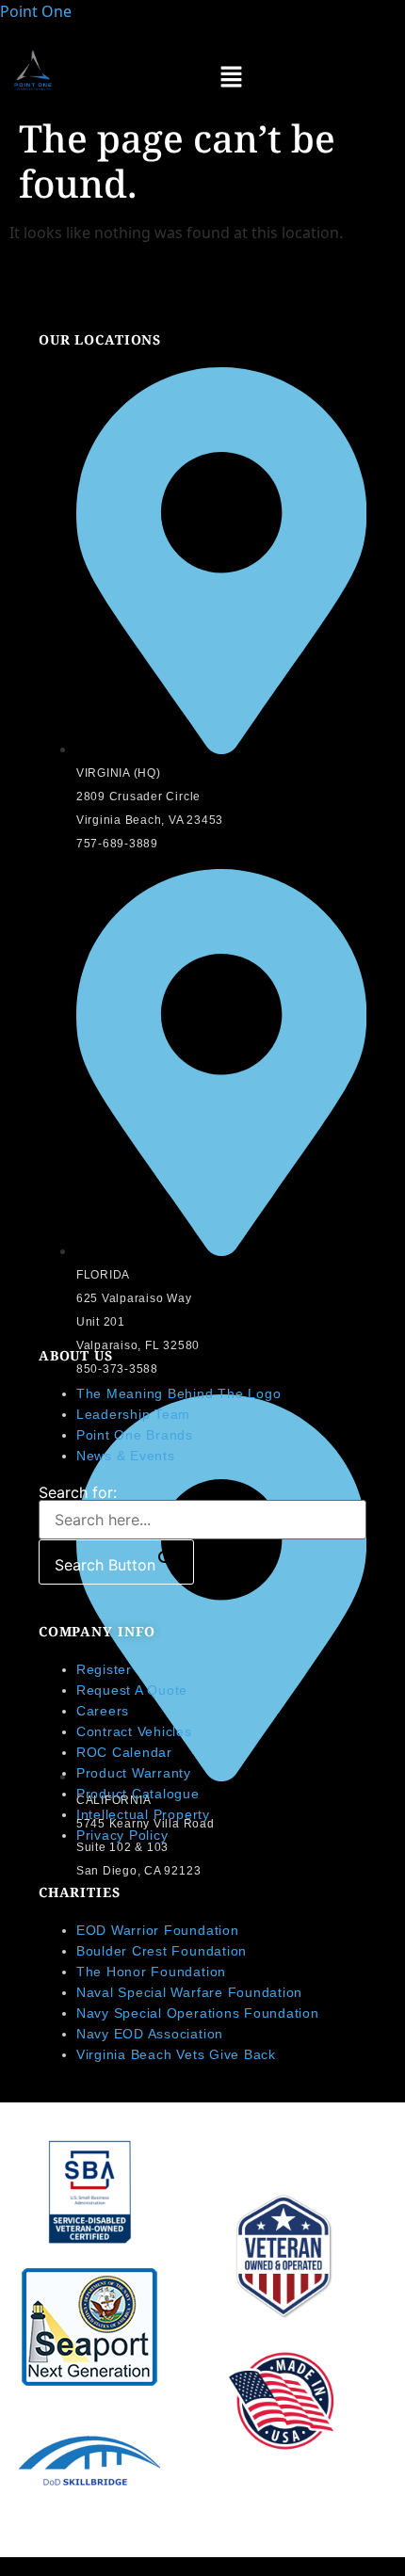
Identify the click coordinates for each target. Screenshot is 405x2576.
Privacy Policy (122, 1835)
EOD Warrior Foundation (158, 1930)
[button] (231, 78)
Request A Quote (132, 1690)
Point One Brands (135, 1435)
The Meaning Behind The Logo (179, 1393)
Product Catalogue (138, 1794)
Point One (36, 11)
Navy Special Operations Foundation (198, 2013)
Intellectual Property (143, 1814)
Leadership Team (133, 1414)
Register (104, 1669)
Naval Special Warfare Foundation (189, 1992)
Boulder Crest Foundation (162, 1951)
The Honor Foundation (151, 1972)
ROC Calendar (124, 1752)
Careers (103, 1711)
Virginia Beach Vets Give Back (176, 2054)
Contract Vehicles (134, 1731)
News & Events (126, 1456)
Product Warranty (134, 1773)
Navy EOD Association (152, 2034)
